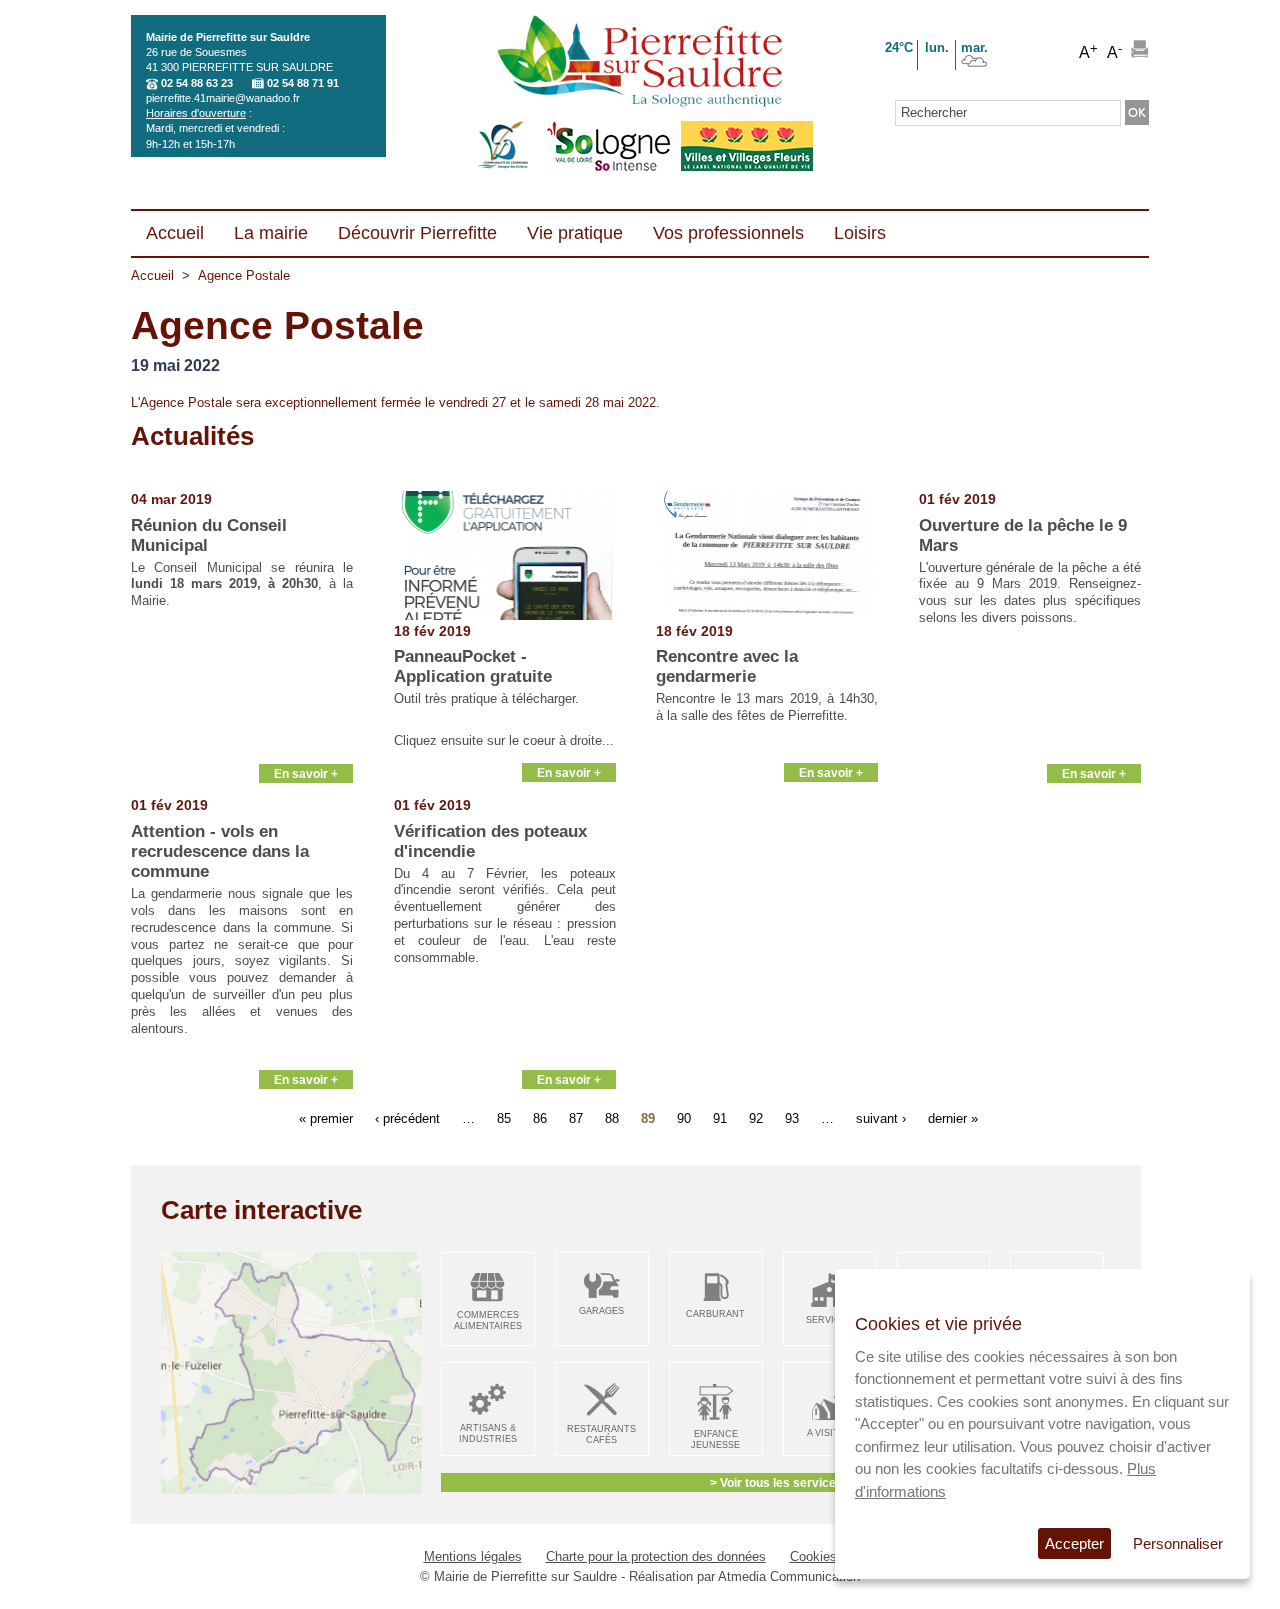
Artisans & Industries (488, 1433)
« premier (326, 1117)
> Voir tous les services (776, 1482)
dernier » (953, 1117)
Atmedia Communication (789, 1576)
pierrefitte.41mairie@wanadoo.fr (223, 98)
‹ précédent (407, 1117)
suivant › (881, 1117)
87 (576, 1117)
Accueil (152, 275)
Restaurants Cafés (601, 1434)
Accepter (1074, 1543)
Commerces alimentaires (488, 1320)
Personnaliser (1178, 1543)
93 (792, 1117)
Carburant (715, 1314)
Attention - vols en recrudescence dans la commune (220, 852)
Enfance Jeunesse (715, 1439)
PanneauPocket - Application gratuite (473, 666)
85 (504, 1117)
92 (756, 1117)
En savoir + (306, 773)
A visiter (829, 1433)
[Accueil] (639, 63)
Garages (601, 1311)
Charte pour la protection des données (656, 1556)
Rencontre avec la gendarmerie (727, 666)
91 (720, 1117)
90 (684, 1117)
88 (612, 1117)
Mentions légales (473, 1556)
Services (829, 1320)
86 (540, 1117)
